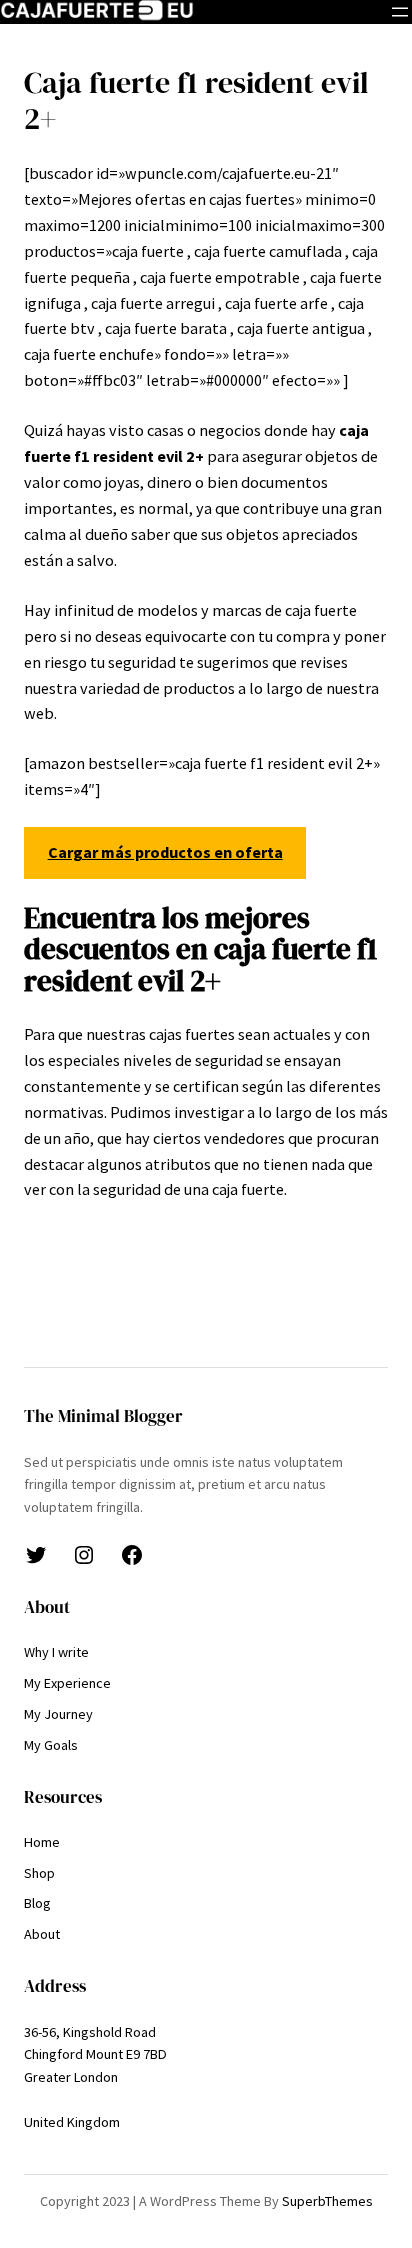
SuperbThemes (327, 2201)
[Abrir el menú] (400, 12)
